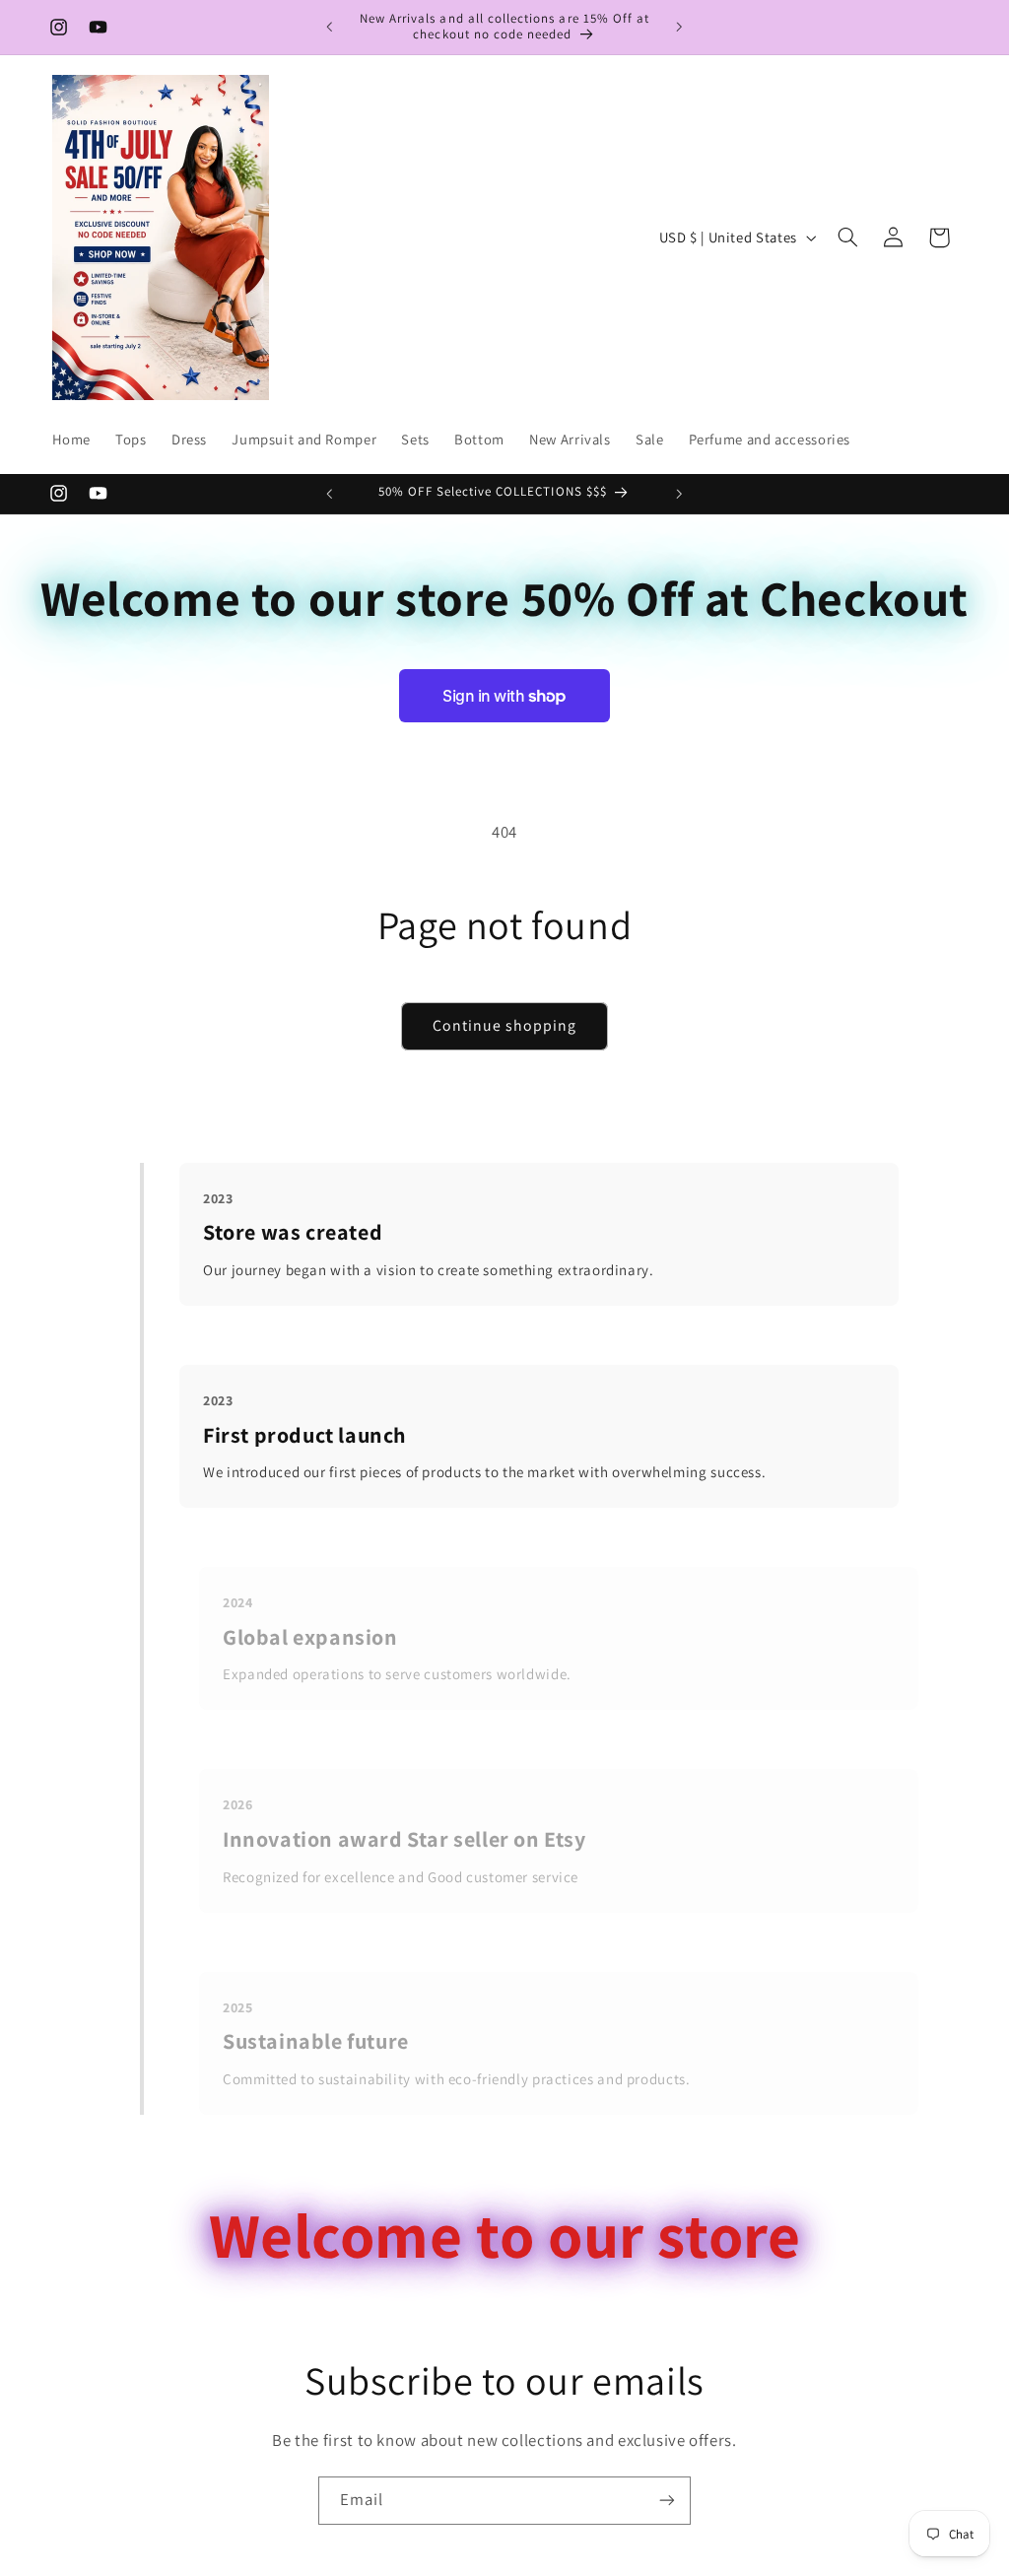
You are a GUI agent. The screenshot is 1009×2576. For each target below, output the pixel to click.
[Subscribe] (667, 2501)
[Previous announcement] (329, 27)
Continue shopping (505, 1025)
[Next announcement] (680, 27)
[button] (847, 237)
